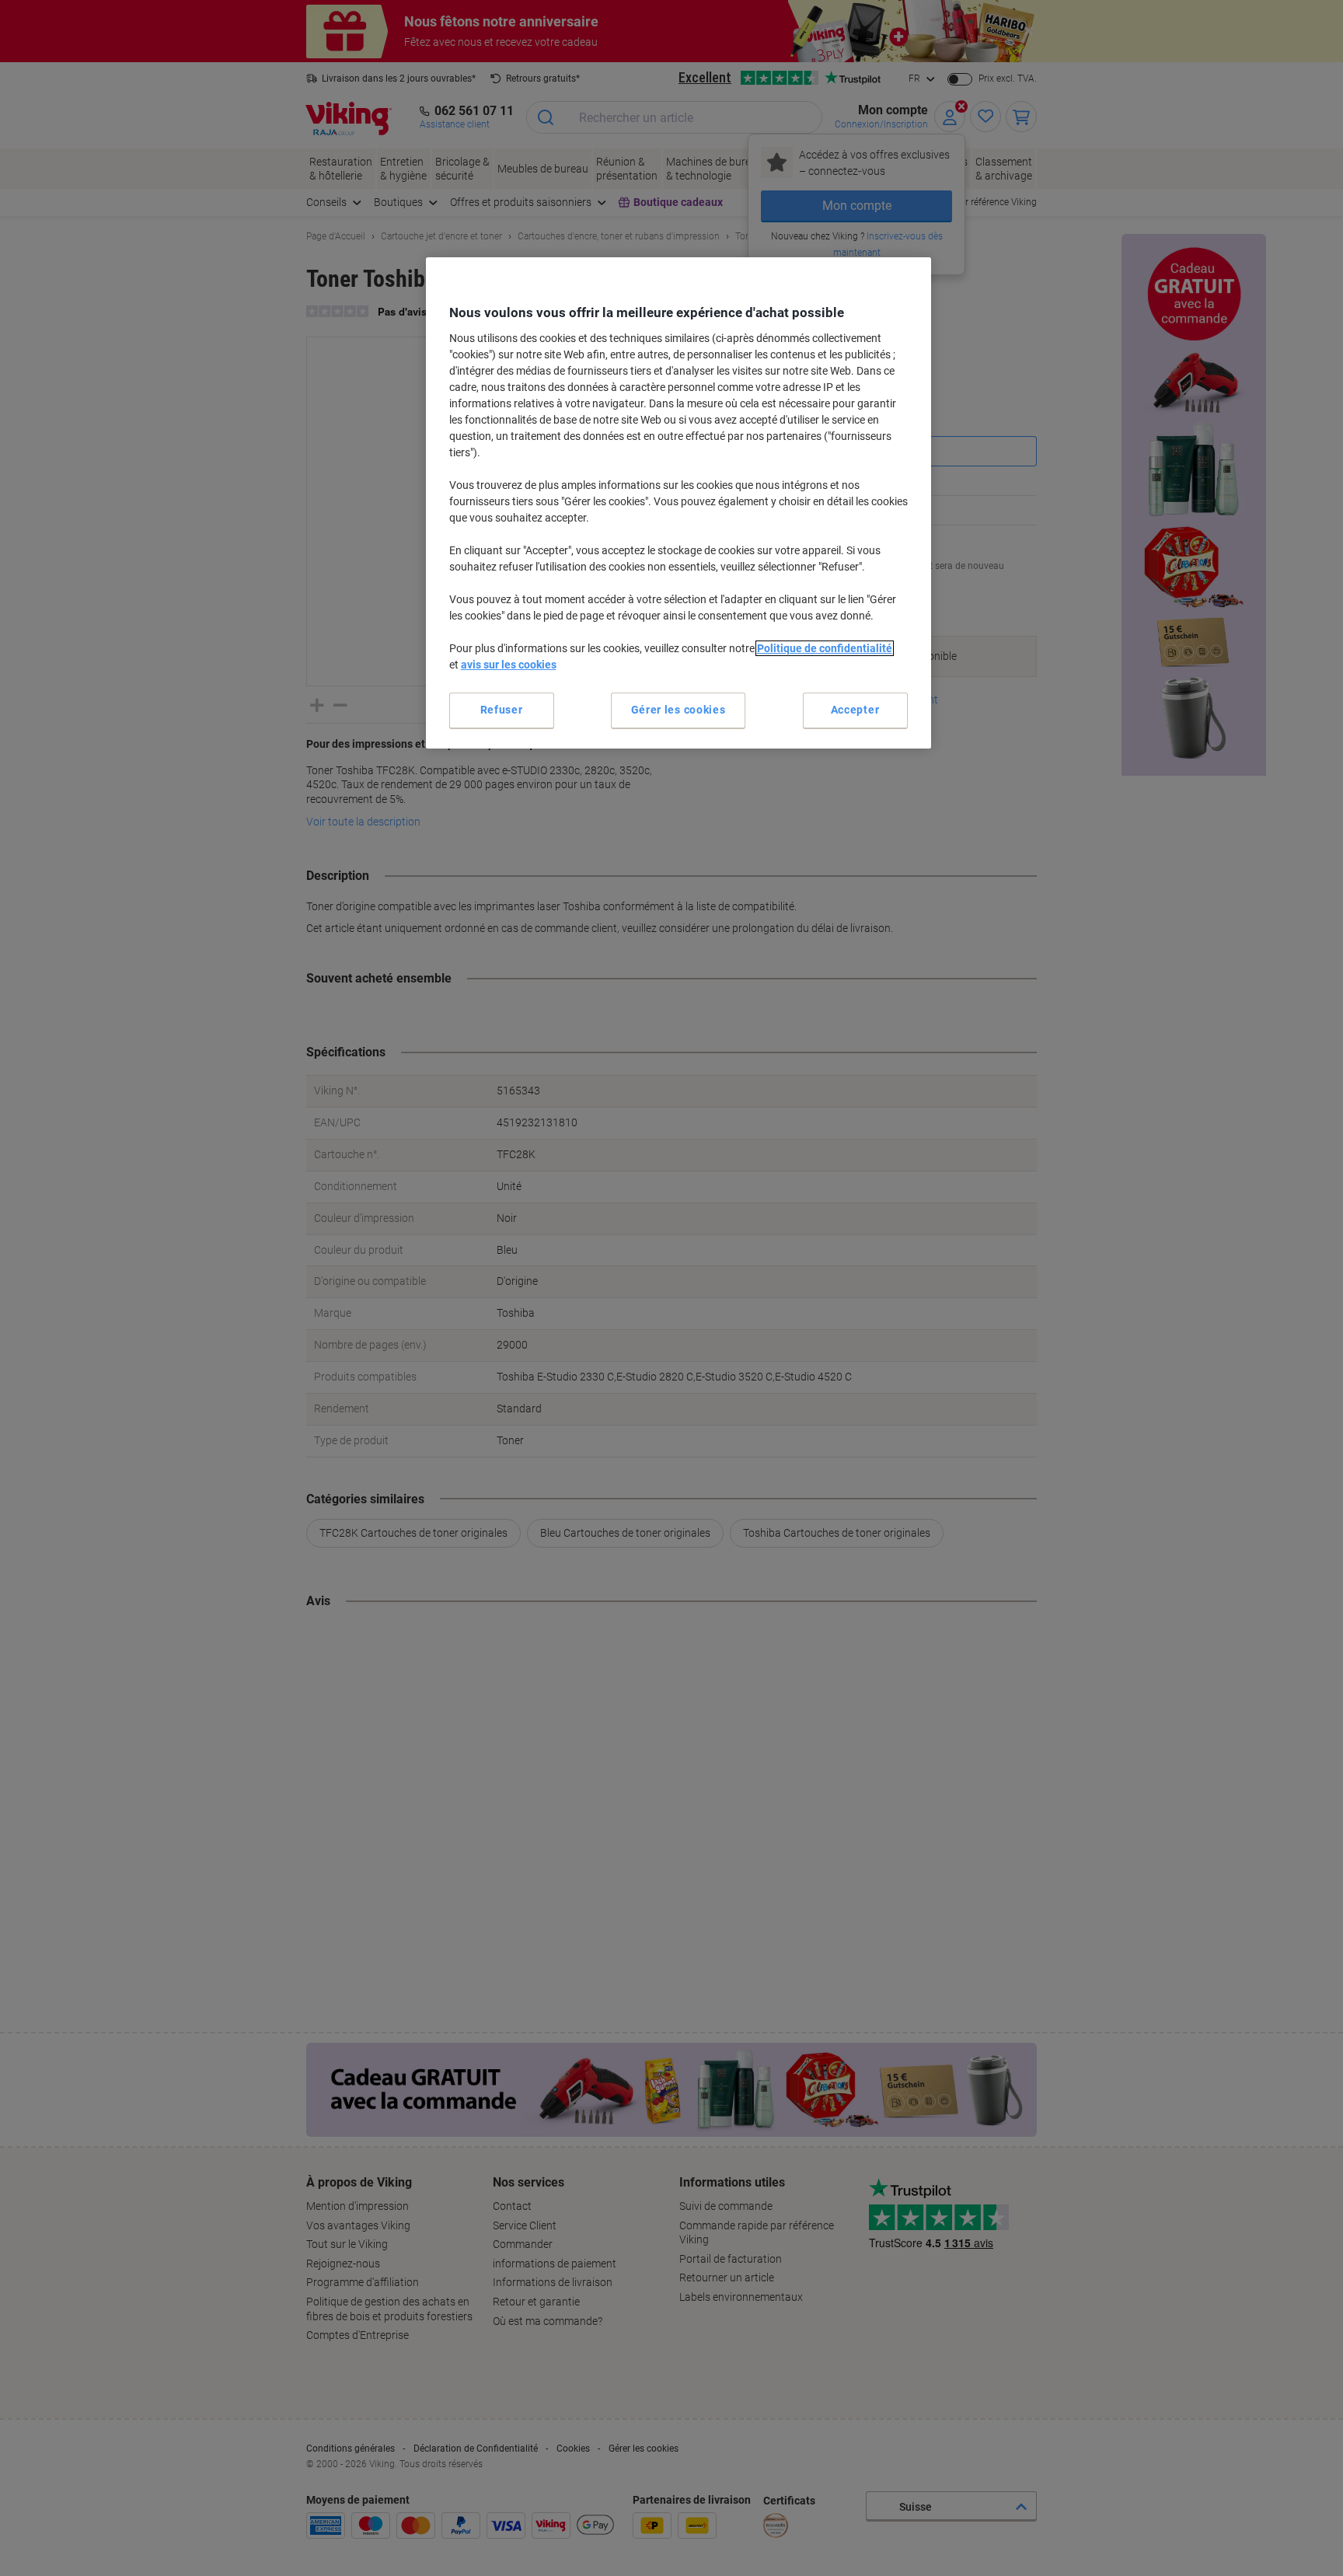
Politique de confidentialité (825, 648)
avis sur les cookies (509, 665)
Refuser (502, 710)
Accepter (855, 710)
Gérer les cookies (678, 710)
